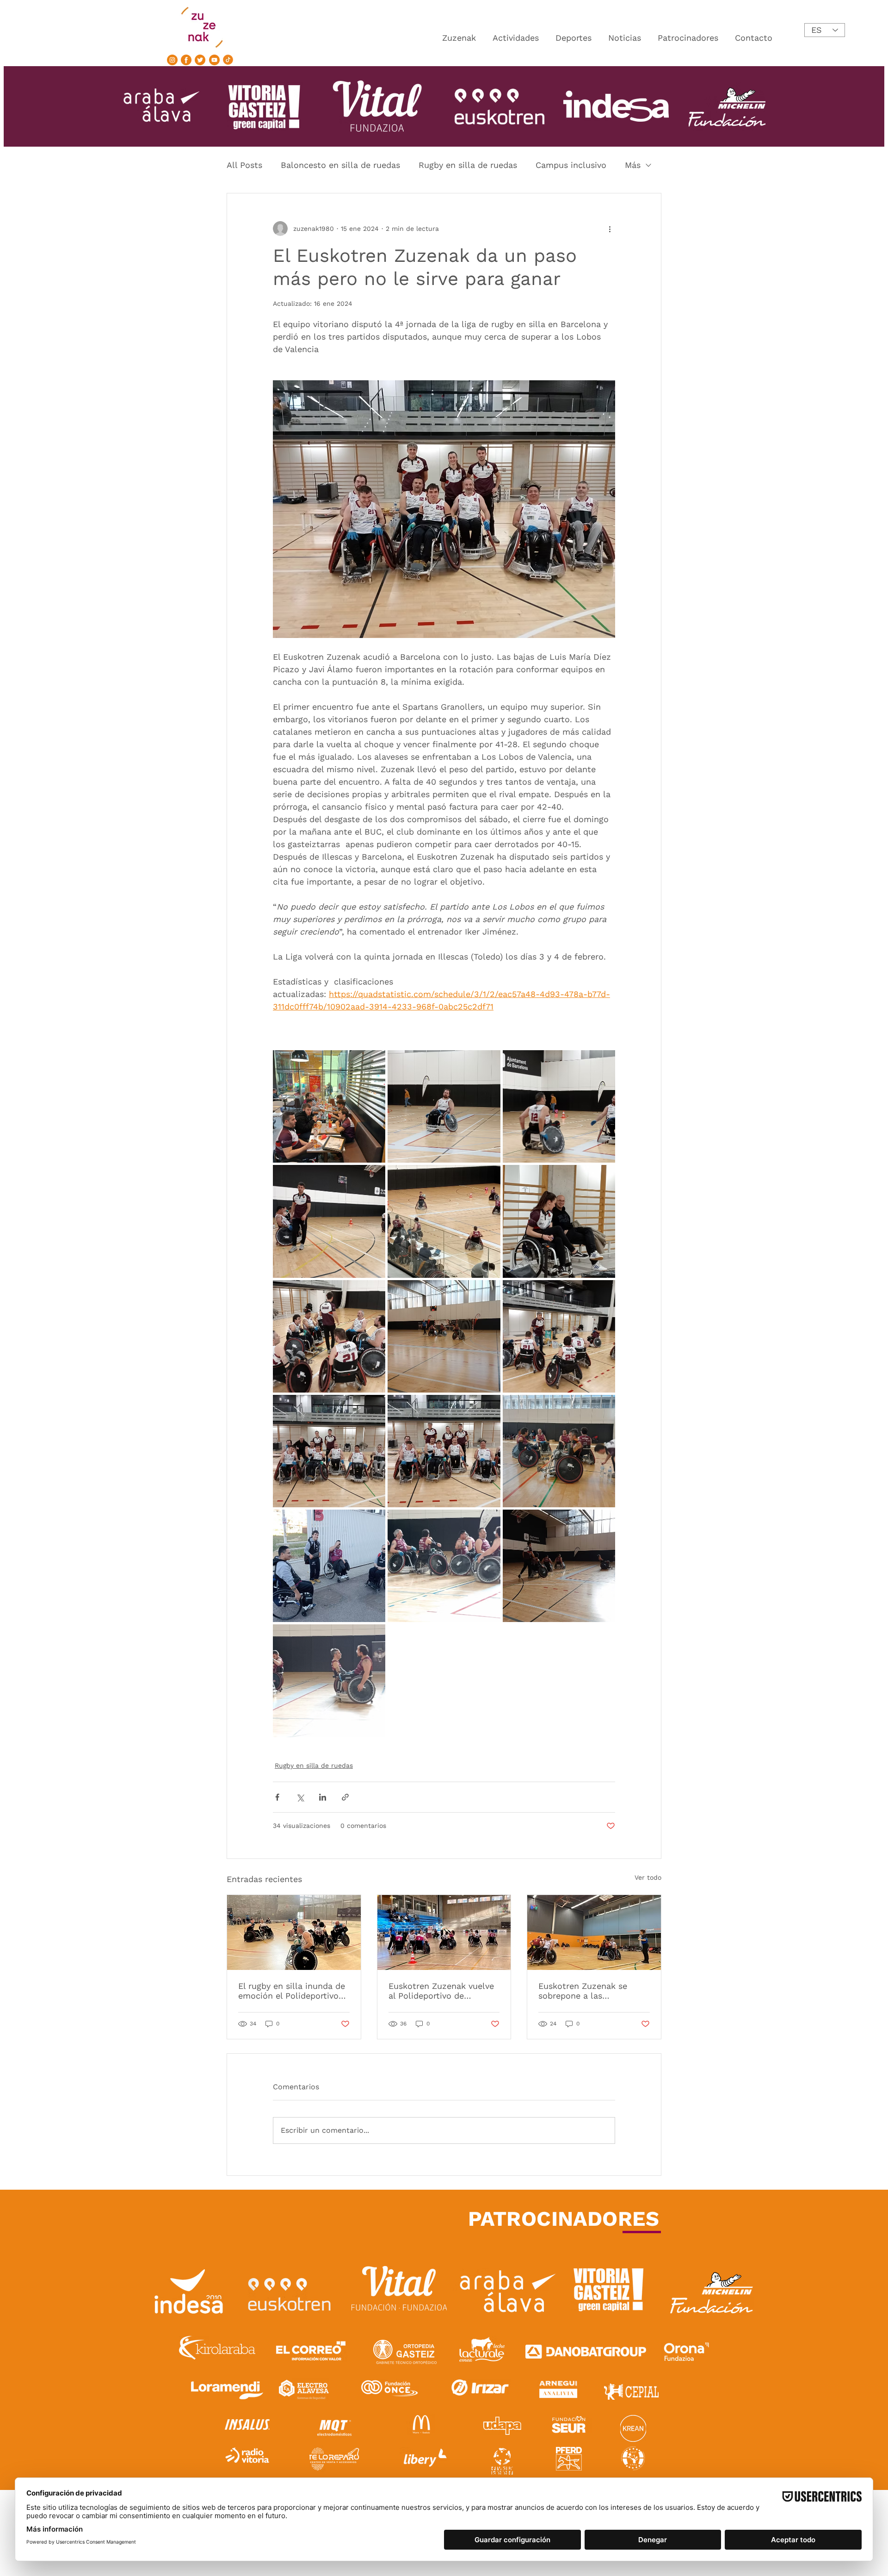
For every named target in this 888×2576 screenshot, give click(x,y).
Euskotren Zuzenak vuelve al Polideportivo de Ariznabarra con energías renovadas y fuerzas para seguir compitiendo (441, 1991)
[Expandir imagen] (329, 1106)
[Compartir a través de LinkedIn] (323, 1797)
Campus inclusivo (571, 165)
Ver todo (648, 1877)
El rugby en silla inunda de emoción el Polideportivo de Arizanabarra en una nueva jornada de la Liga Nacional (292, 1991)
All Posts (244, 165)
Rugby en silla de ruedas (468, 165)
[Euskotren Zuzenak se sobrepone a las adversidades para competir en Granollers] (594, 1932)
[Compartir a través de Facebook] (277, 1797)
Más (633, 165)
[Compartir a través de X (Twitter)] (300, 1797)
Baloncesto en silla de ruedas (340, 165)
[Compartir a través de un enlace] (345, 1797)
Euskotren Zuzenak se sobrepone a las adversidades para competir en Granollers (585, 1991)
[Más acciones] (610, 229)
